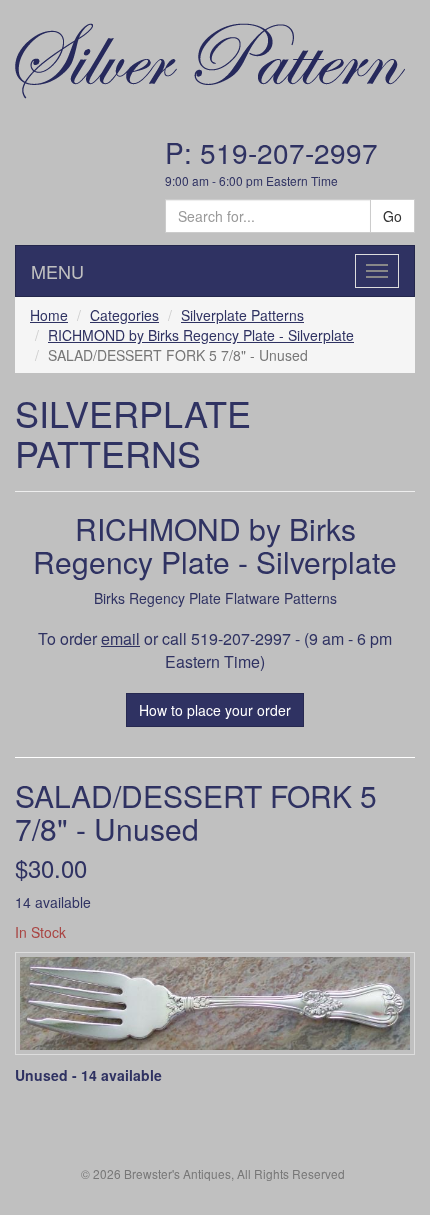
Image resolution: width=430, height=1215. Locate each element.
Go (392, 216)
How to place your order (215, 710)
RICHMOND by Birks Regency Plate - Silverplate (201, 335)
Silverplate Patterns (242, 315)
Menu (57, 271)
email (120, 638)
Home (49, 315)
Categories (124, 315)
